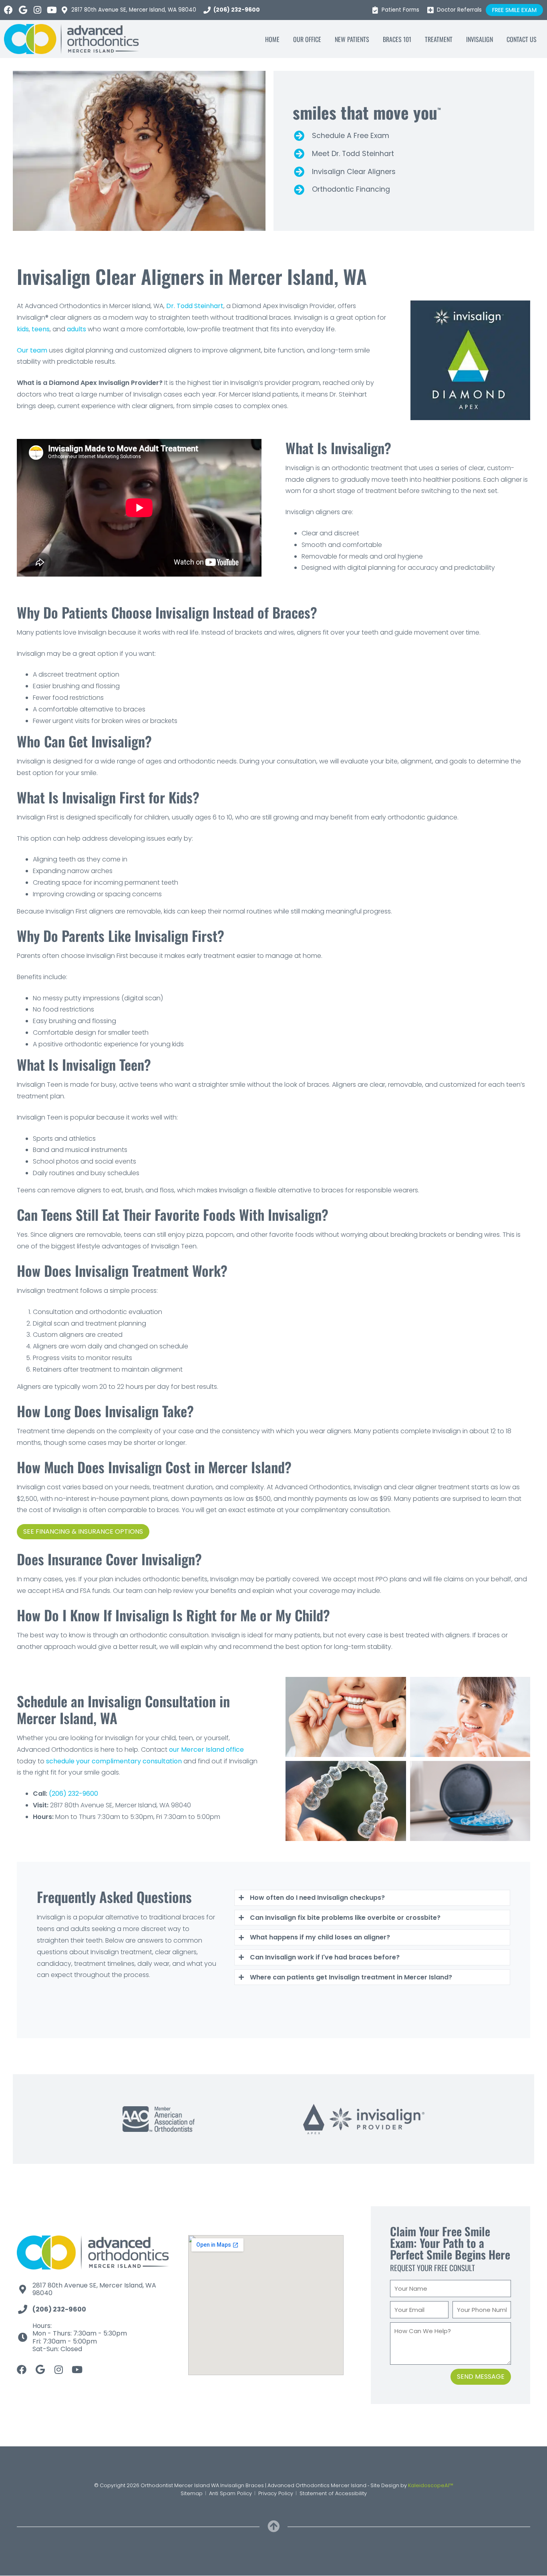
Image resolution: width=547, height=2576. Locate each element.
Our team (32, 350)
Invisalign (480, 39)
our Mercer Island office (206, 1750)
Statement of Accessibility (333, 2493)
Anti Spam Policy (230, 2493)
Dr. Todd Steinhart (195, 306)
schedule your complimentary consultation (114, 1761)
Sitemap (192, 2493)
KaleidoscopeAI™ (431, 2485)
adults (76, 329)
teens (41, 329)
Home (272, 39)
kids (23, 329)
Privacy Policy (276, 2493)
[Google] (23, 10)
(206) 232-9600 (73, 1794)
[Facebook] (8, 10)
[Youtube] (52, 10)
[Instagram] (37, 10)
